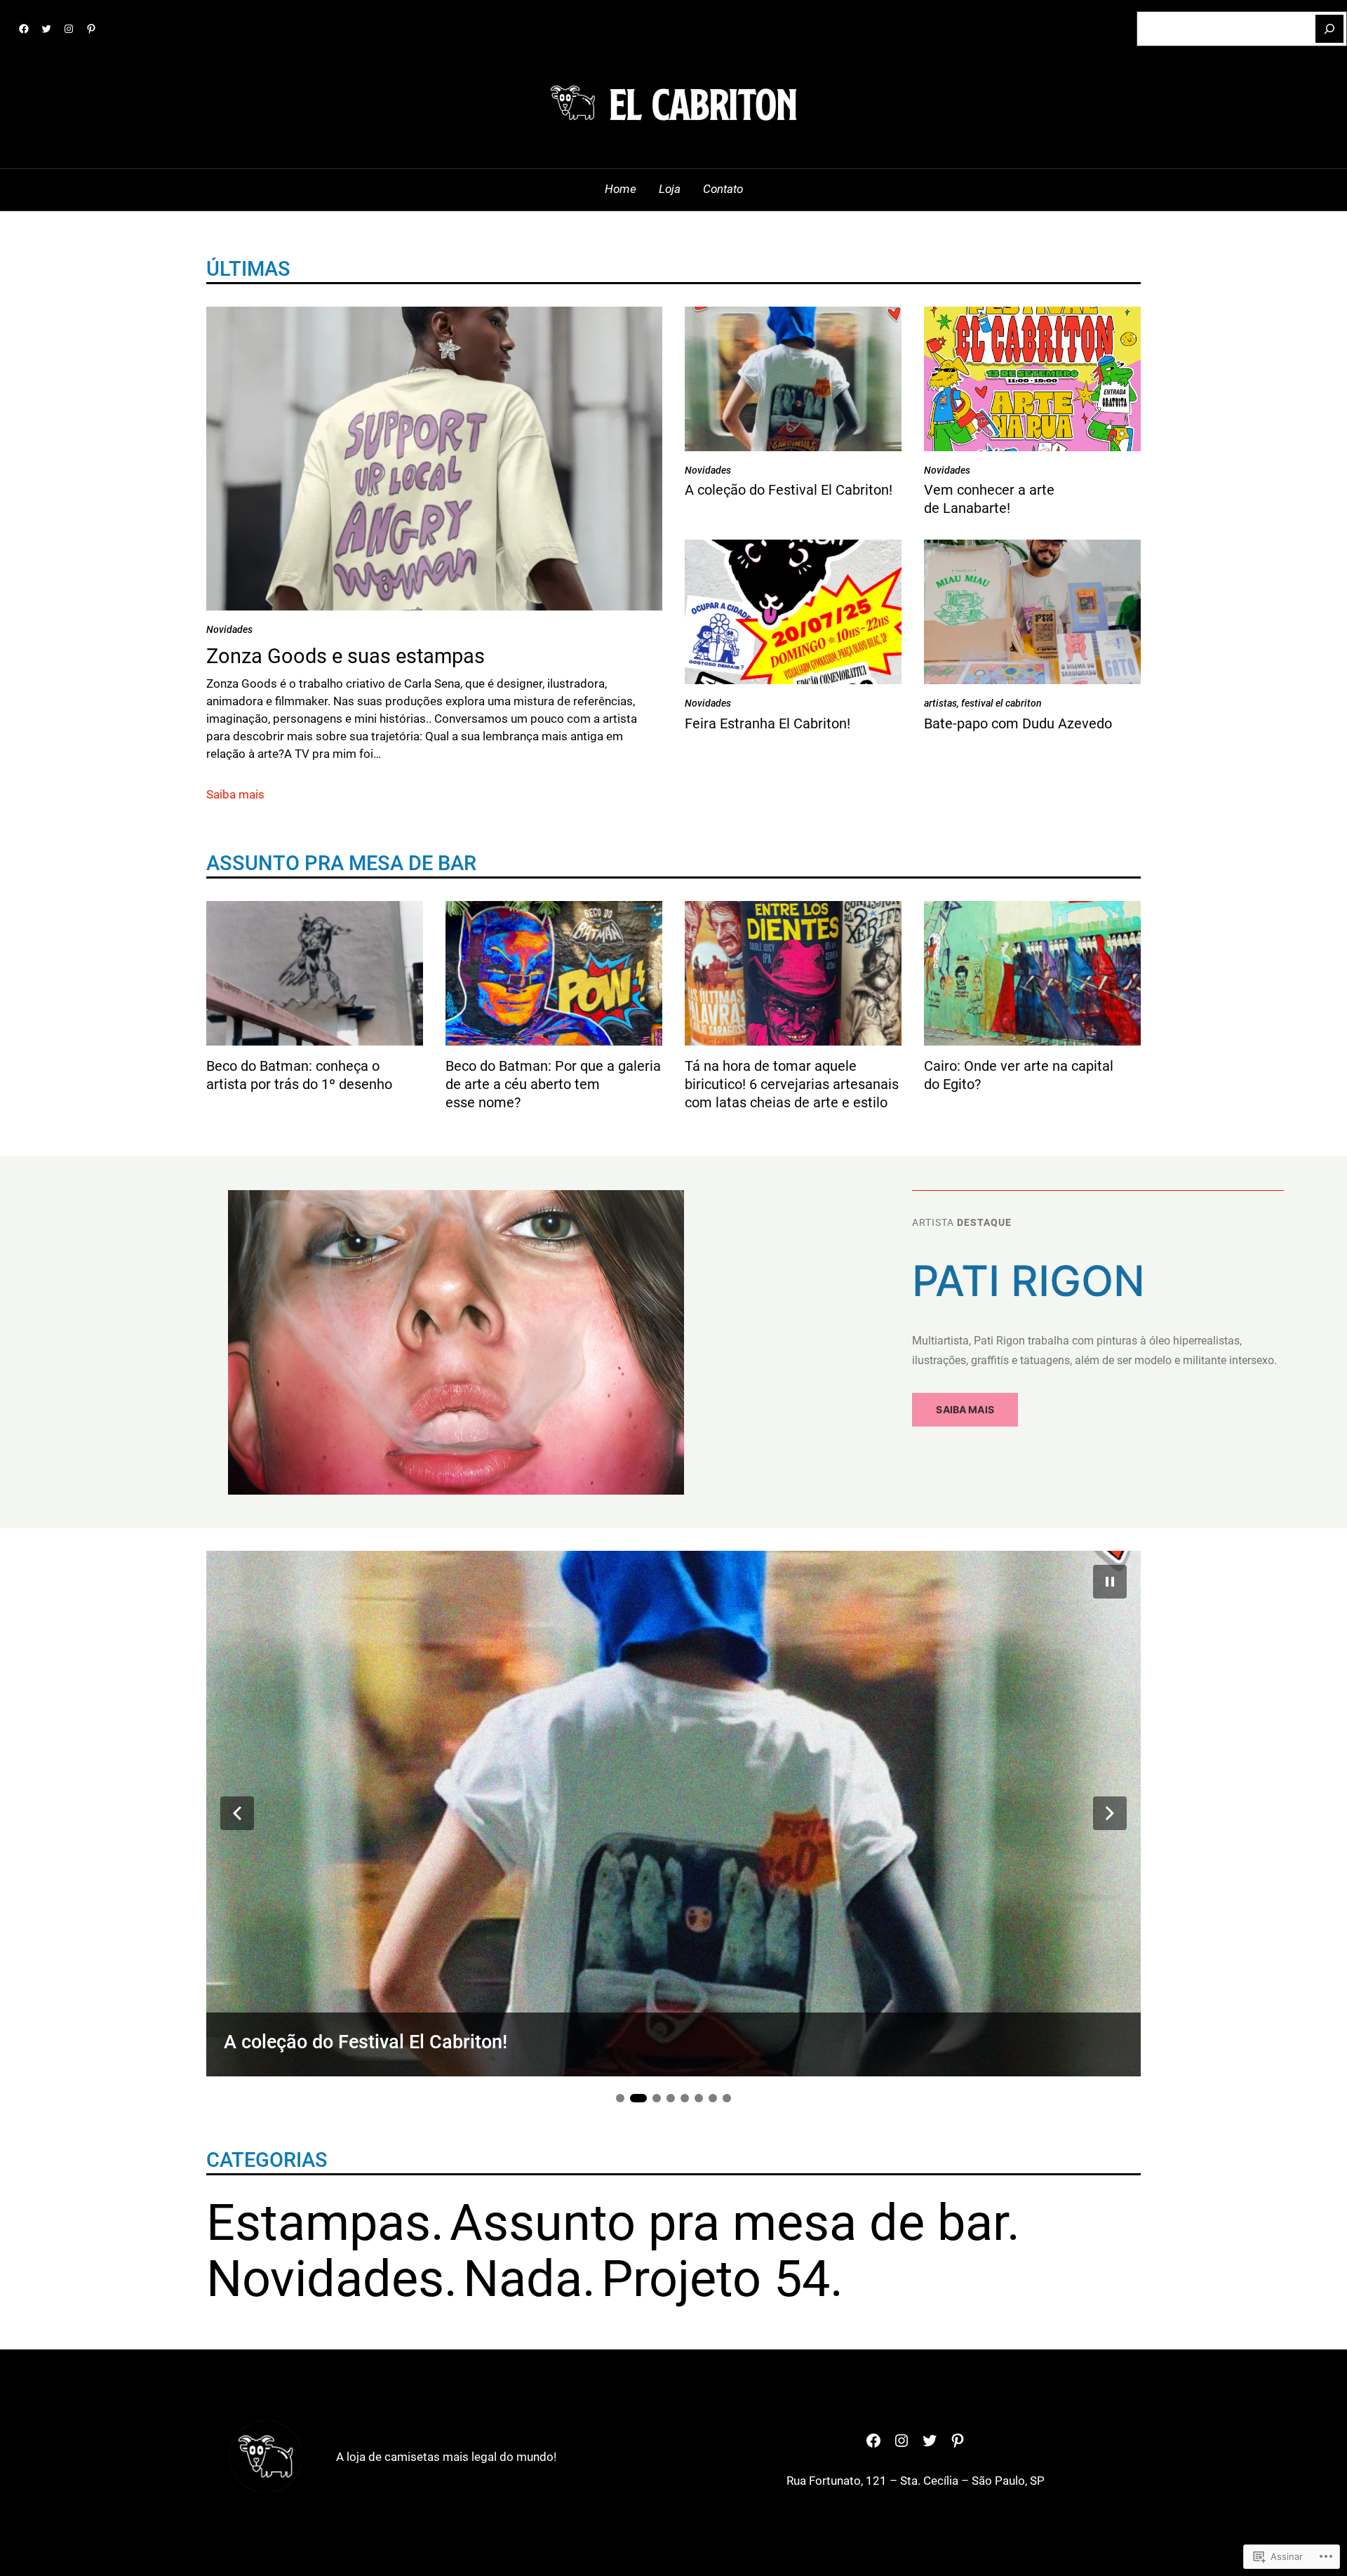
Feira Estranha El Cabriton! (768, 723)
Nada (523, 2279)
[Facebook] (24, 29)
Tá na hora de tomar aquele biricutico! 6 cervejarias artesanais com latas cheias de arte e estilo (792, 1084)
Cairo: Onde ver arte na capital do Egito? (1019, 1075)
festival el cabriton (1001, 703)
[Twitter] (46, 29)
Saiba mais (235, 795)
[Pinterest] (91, 29)
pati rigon (1028, 1281)
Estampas (319, 2223)
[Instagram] (69, 29)
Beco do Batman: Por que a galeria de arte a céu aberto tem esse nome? (553, 1084)
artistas (940, 703)
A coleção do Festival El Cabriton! (789, 490)
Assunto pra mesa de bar (728, 2223)
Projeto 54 (716, 2279)
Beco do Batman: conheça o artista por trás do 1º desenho (299, 1075)
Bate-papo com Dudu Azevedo (1018, 723)
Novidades (229, 629)
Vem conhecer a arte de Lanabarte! (989, 499)
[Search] (1329, 29)
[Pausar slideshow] (1110, 1582)
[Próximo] (1110, 1813)
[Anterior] (237, 1813)
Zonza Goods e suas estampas (346, 656)
